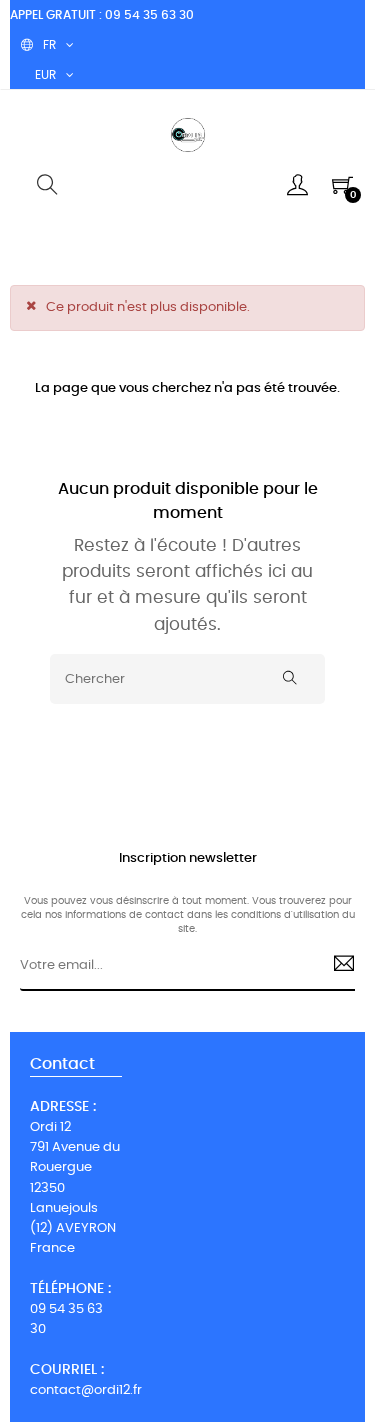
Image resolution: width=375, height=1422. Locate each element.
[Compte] (297, 185)
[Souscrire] (335, 966)
